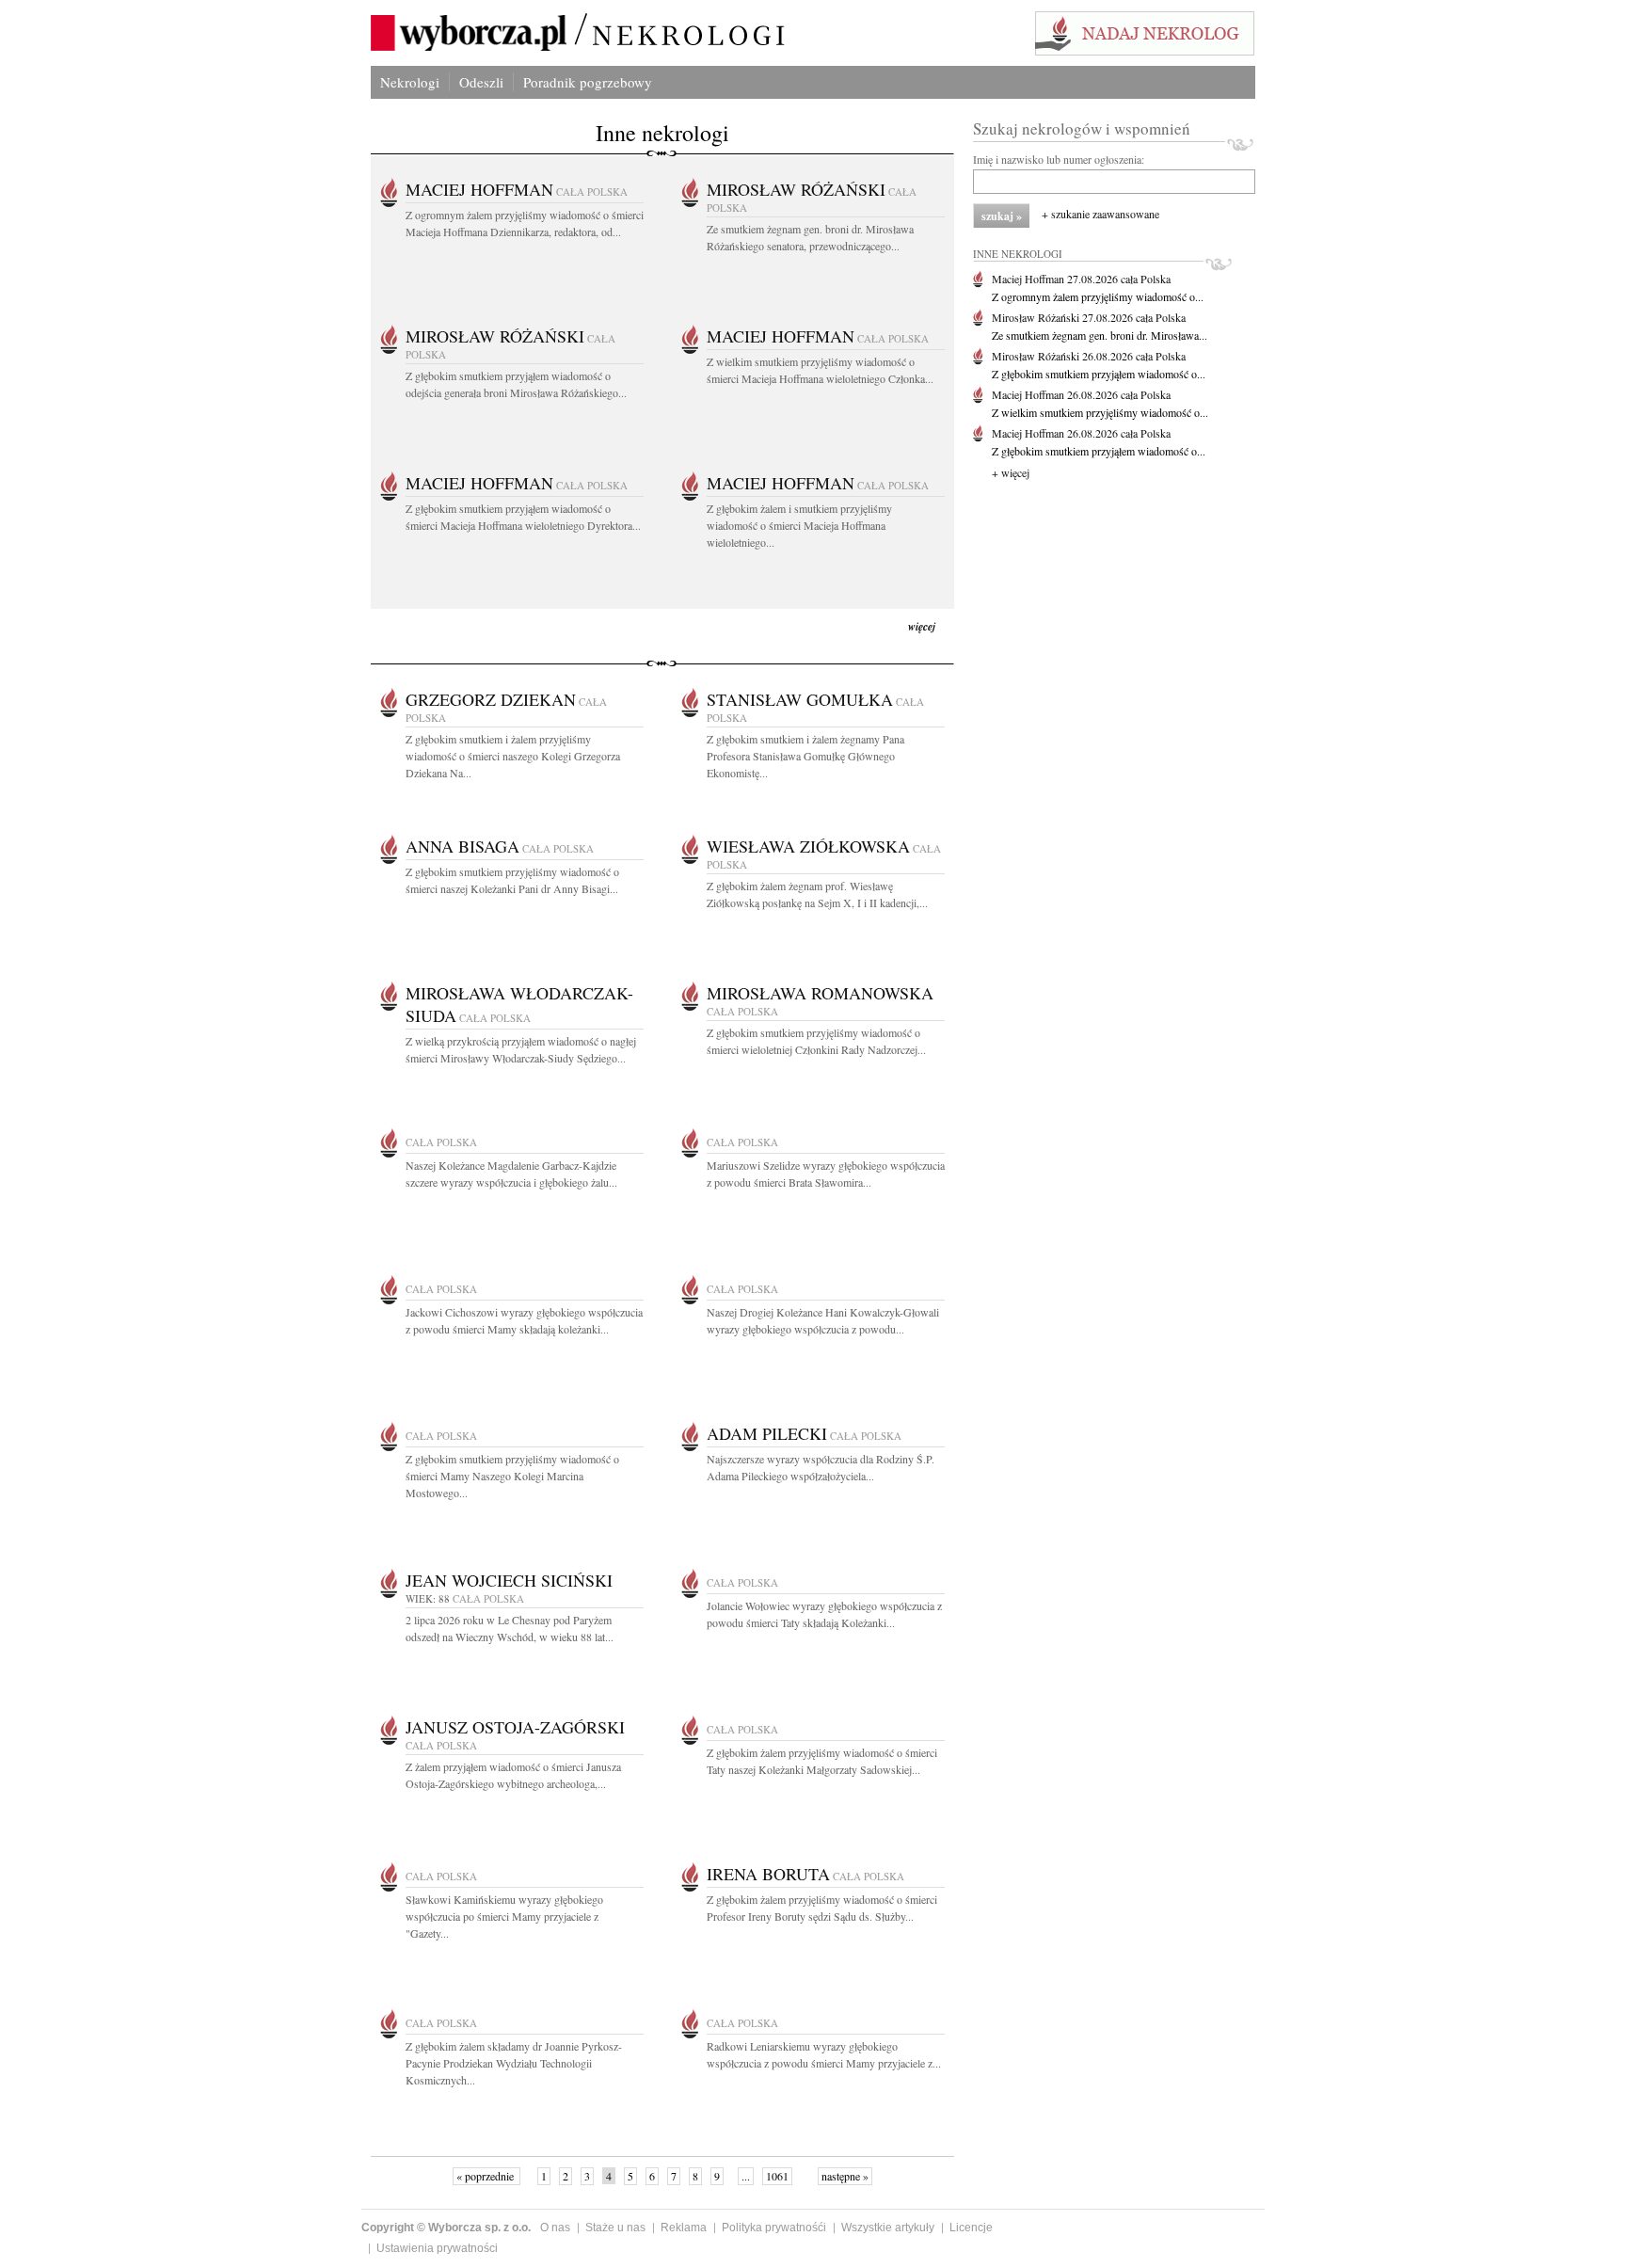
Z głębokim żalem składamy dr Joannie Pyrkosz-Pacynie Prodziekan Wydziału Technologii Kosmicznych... (514, 2063)
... (746, 2176)
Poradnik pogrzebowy (588, 82)
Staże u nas (615, 2228)
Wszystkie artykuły (888, 2228)
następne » (845, 2176)
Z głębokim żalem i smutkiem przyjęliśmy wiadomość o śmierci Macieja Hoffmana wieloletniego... (799, 525)
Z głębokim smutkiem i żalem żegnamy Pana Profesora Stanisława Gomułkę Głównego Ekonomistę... (805, 756)
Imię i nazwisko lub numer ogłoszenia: (1059, 159)
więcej (922, 626)
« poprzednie (486, 2176)
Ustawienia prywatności (437, 2248)
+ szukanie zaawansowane (1100, 214)
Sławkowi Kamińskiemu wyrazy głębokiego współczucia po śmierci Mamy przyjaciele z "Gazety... (504, 1916)
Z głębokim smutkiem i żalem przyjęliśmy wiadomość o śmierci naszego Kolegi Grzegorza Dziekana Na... (513, 756)
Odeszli (481, 82)
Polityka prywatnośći (774, 2228)
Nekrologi (410, 82)
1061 (777, 2176)
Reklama (684, 2228)
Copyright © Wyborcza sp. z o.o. (446, 2228)
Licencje (971, 2228)
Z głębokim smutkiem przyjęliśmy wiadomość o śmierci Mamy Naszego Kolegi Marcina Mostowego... (512, 1476)
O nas (555, 2228)
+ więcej (1011, 472)
